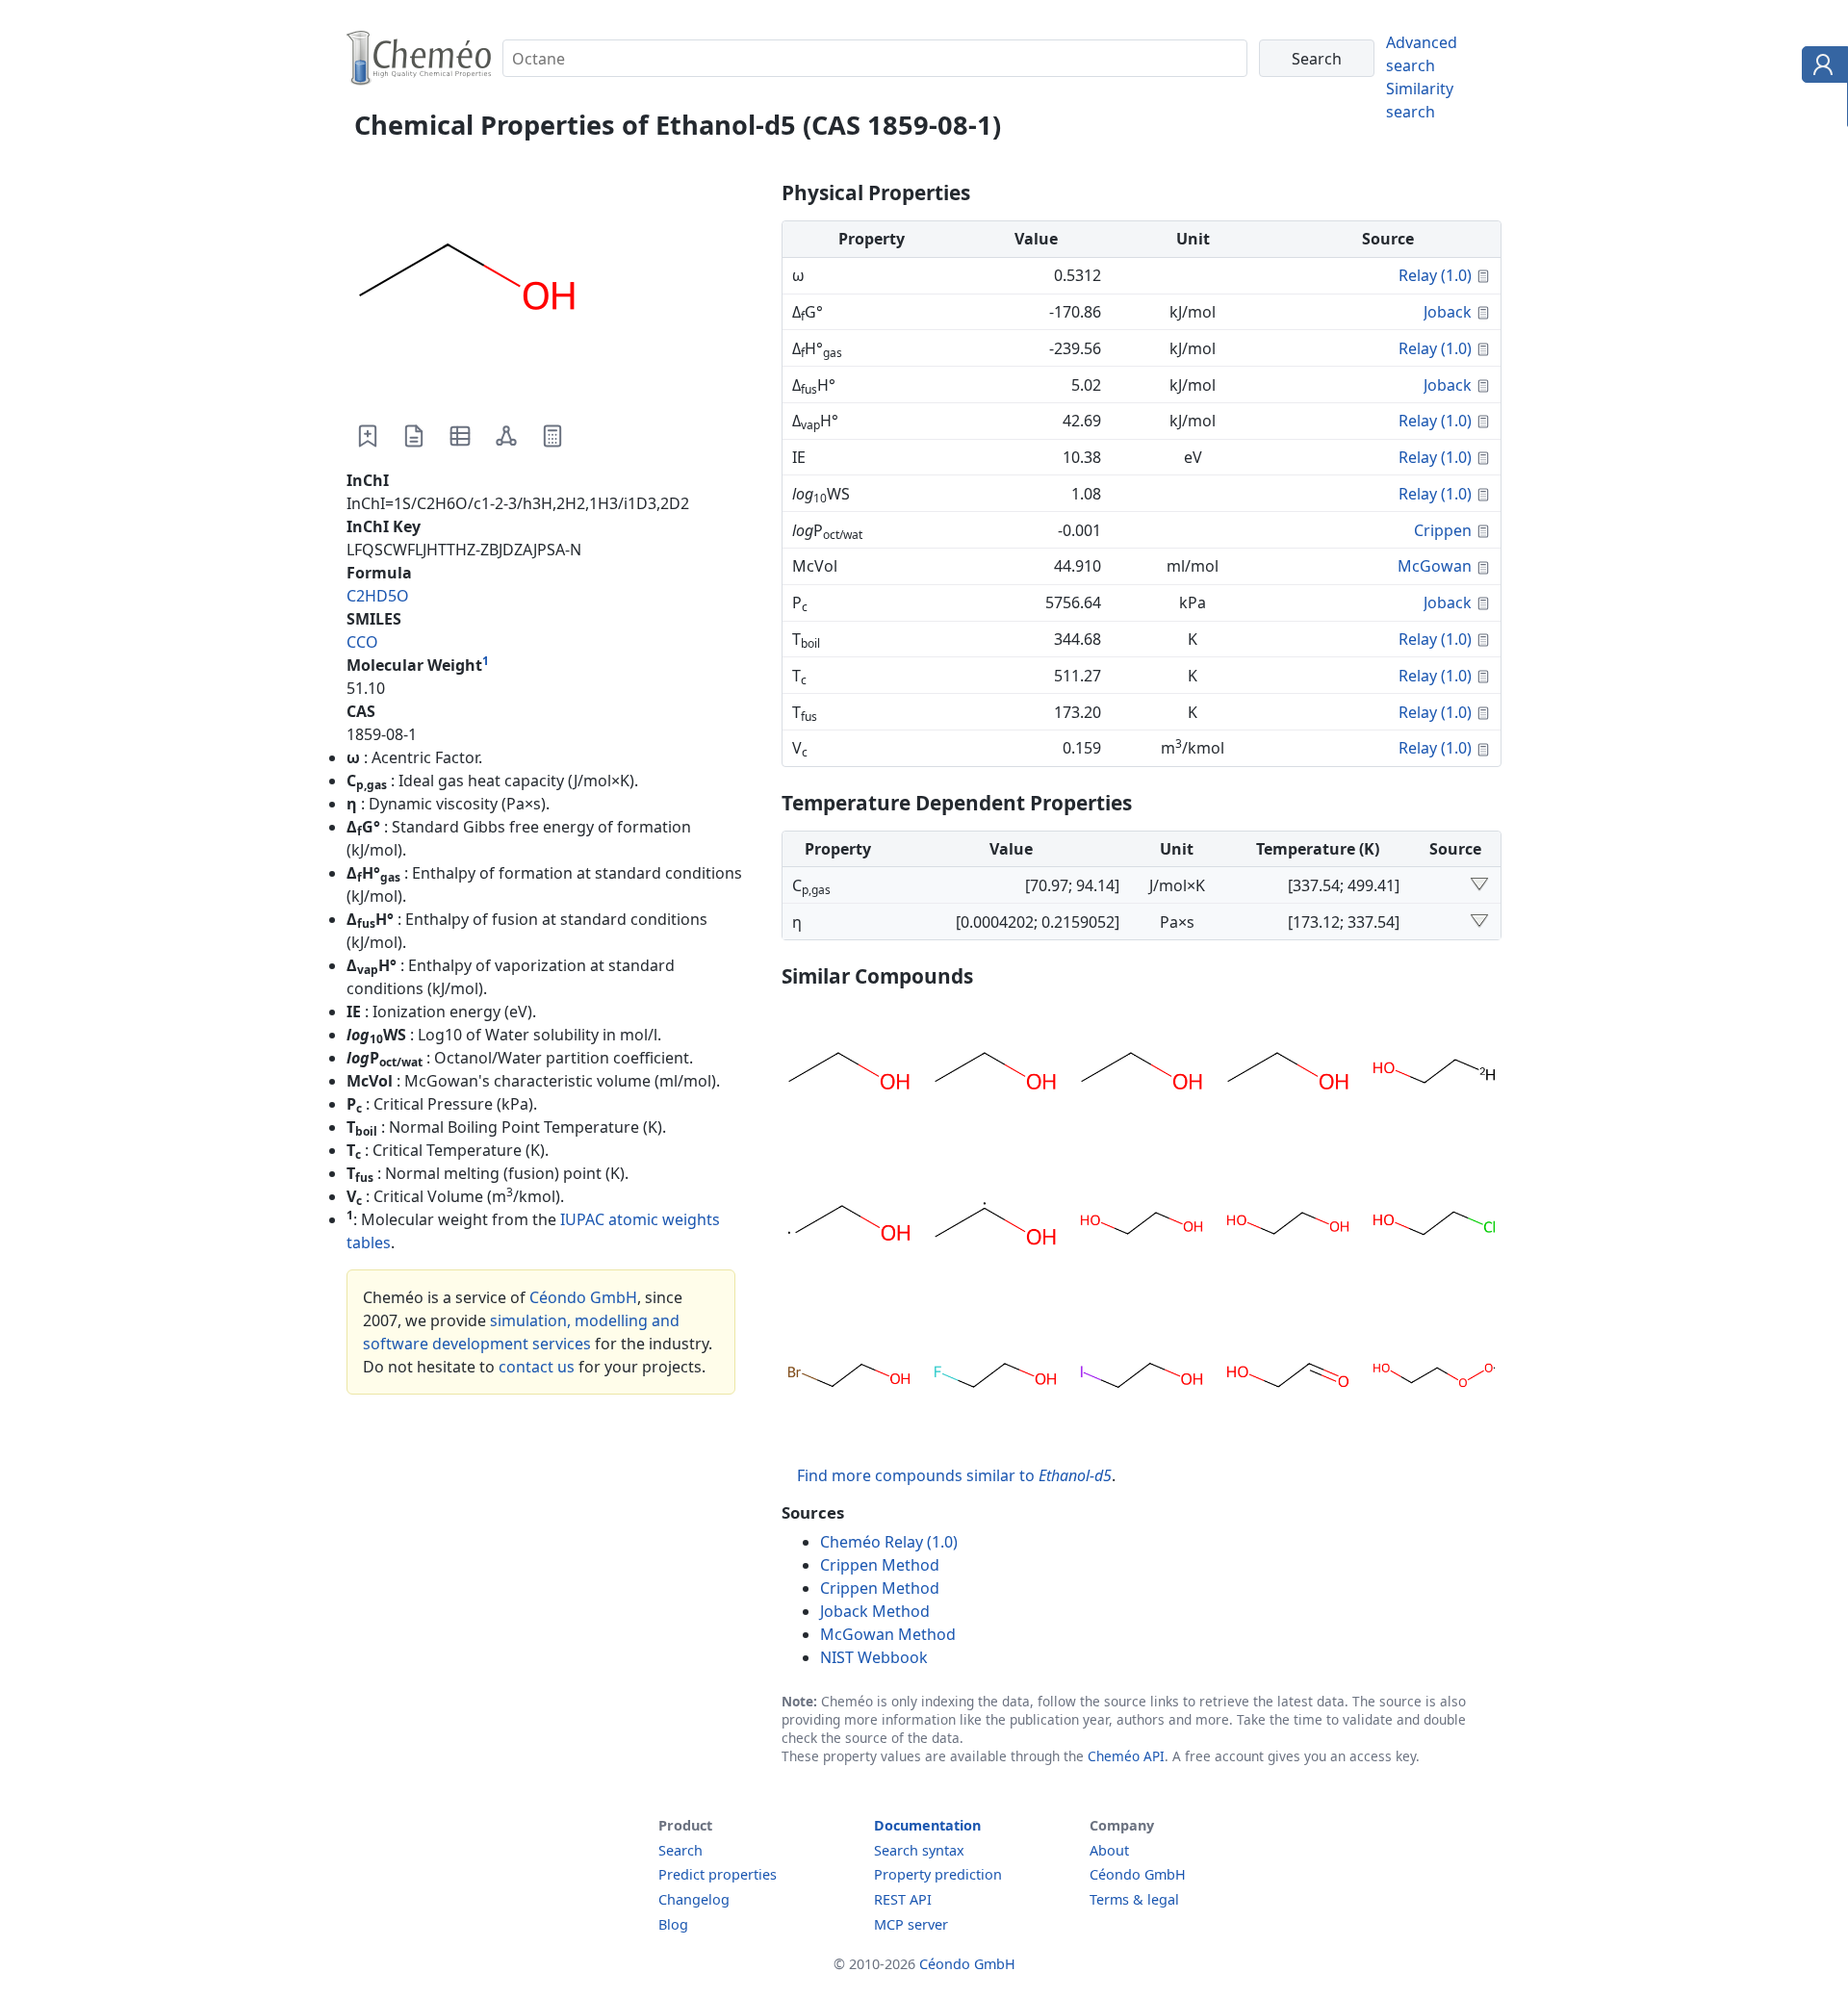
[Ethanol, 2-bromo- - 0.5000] (849, 1378)
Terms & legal (1134, 1899)
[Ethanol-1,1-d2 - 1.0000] (1142, 1074)
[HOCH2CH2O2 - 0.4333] (1434, 1378)
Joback (1448, 312)
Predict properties (718, 1874)
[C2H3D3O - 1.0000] (849, 1074)
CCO (362, 642)
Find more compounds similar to (954, 1475)
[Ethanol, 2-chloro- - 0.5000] (1434, 1226)
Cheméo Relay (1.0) (889, 1542)
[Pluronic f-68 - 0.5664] (1142, 1226)
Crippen (1443, 530)
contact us (537, 1367)
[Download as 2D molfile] (506, 436)
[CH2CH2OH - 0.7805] (849, 1226)
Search (680, 1850)
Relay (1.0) (1435, 275)
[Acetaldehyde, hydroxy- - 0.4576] (1288, 1378)
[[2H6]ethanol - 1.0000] (1288, 1074)
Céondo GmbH (583, 1297)
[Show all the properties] (1479, 885)
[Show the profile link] (1821, 67)
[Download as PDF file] (414, 436)
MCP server (911, 1924)
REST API (903, 1899)
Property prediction (938, 1874)
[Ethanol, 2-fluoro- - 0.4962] (995, 1378)
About (1109, 1850)
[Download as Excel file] (460, 436)
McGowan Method (888, 1634)
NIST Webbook (874, 1657)
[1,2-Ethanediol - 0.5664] (1288, 1226)
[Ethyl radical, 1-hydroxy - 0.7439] (995, 1226)
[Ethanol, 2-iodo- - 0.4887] (1142, 1378)
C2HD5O (378, 596)
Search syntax (919, 1850)
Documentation (927, 1825)
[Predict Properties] (552, 436)
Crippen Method (880, 1565)
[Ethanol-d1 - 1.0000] (1434, 1074)
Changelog (694, 1899)
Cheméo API (1126, 1756)
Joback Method (875, 1611)
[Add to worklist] (368, 436)
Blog (673, 1924)
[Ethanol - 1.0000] (995, 1074)
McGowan (1435, 566)
